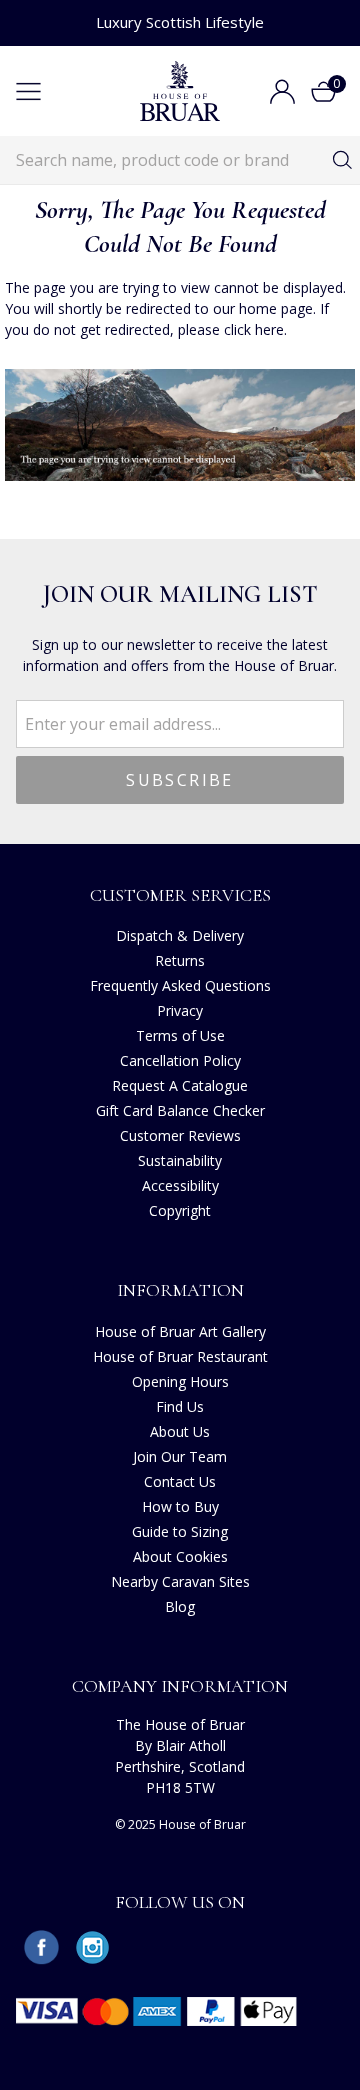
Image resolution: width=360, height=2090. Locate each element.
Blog (180, 1606)
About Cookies (180, 1556)
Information (180, 1290)
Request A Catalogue (180, 1085)
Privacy (180, 1010)
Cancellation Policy (180, 1060)
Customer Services (180, 895)
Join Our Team (180, 1456)
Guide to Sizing (180, 1531)
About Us (180, 1431)
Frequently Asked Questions (180, 985)
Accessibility (180, 1185)
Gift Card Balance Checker (180, 1110)
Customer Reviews (180, 1135)
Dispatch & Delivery (180, 935)
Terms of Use (180, 1035)
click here (254, 329)
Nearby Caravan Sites (180, 1581)
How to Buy (180, 1506)
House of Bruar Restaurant (180, 1356)
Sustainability (180, 1160)
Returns (180, 960)
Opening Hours (180, 1381)
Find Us (180, 1406)
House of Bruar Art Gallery (180, 1331)
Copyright (180, 1210)
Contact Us (180, 1481)
